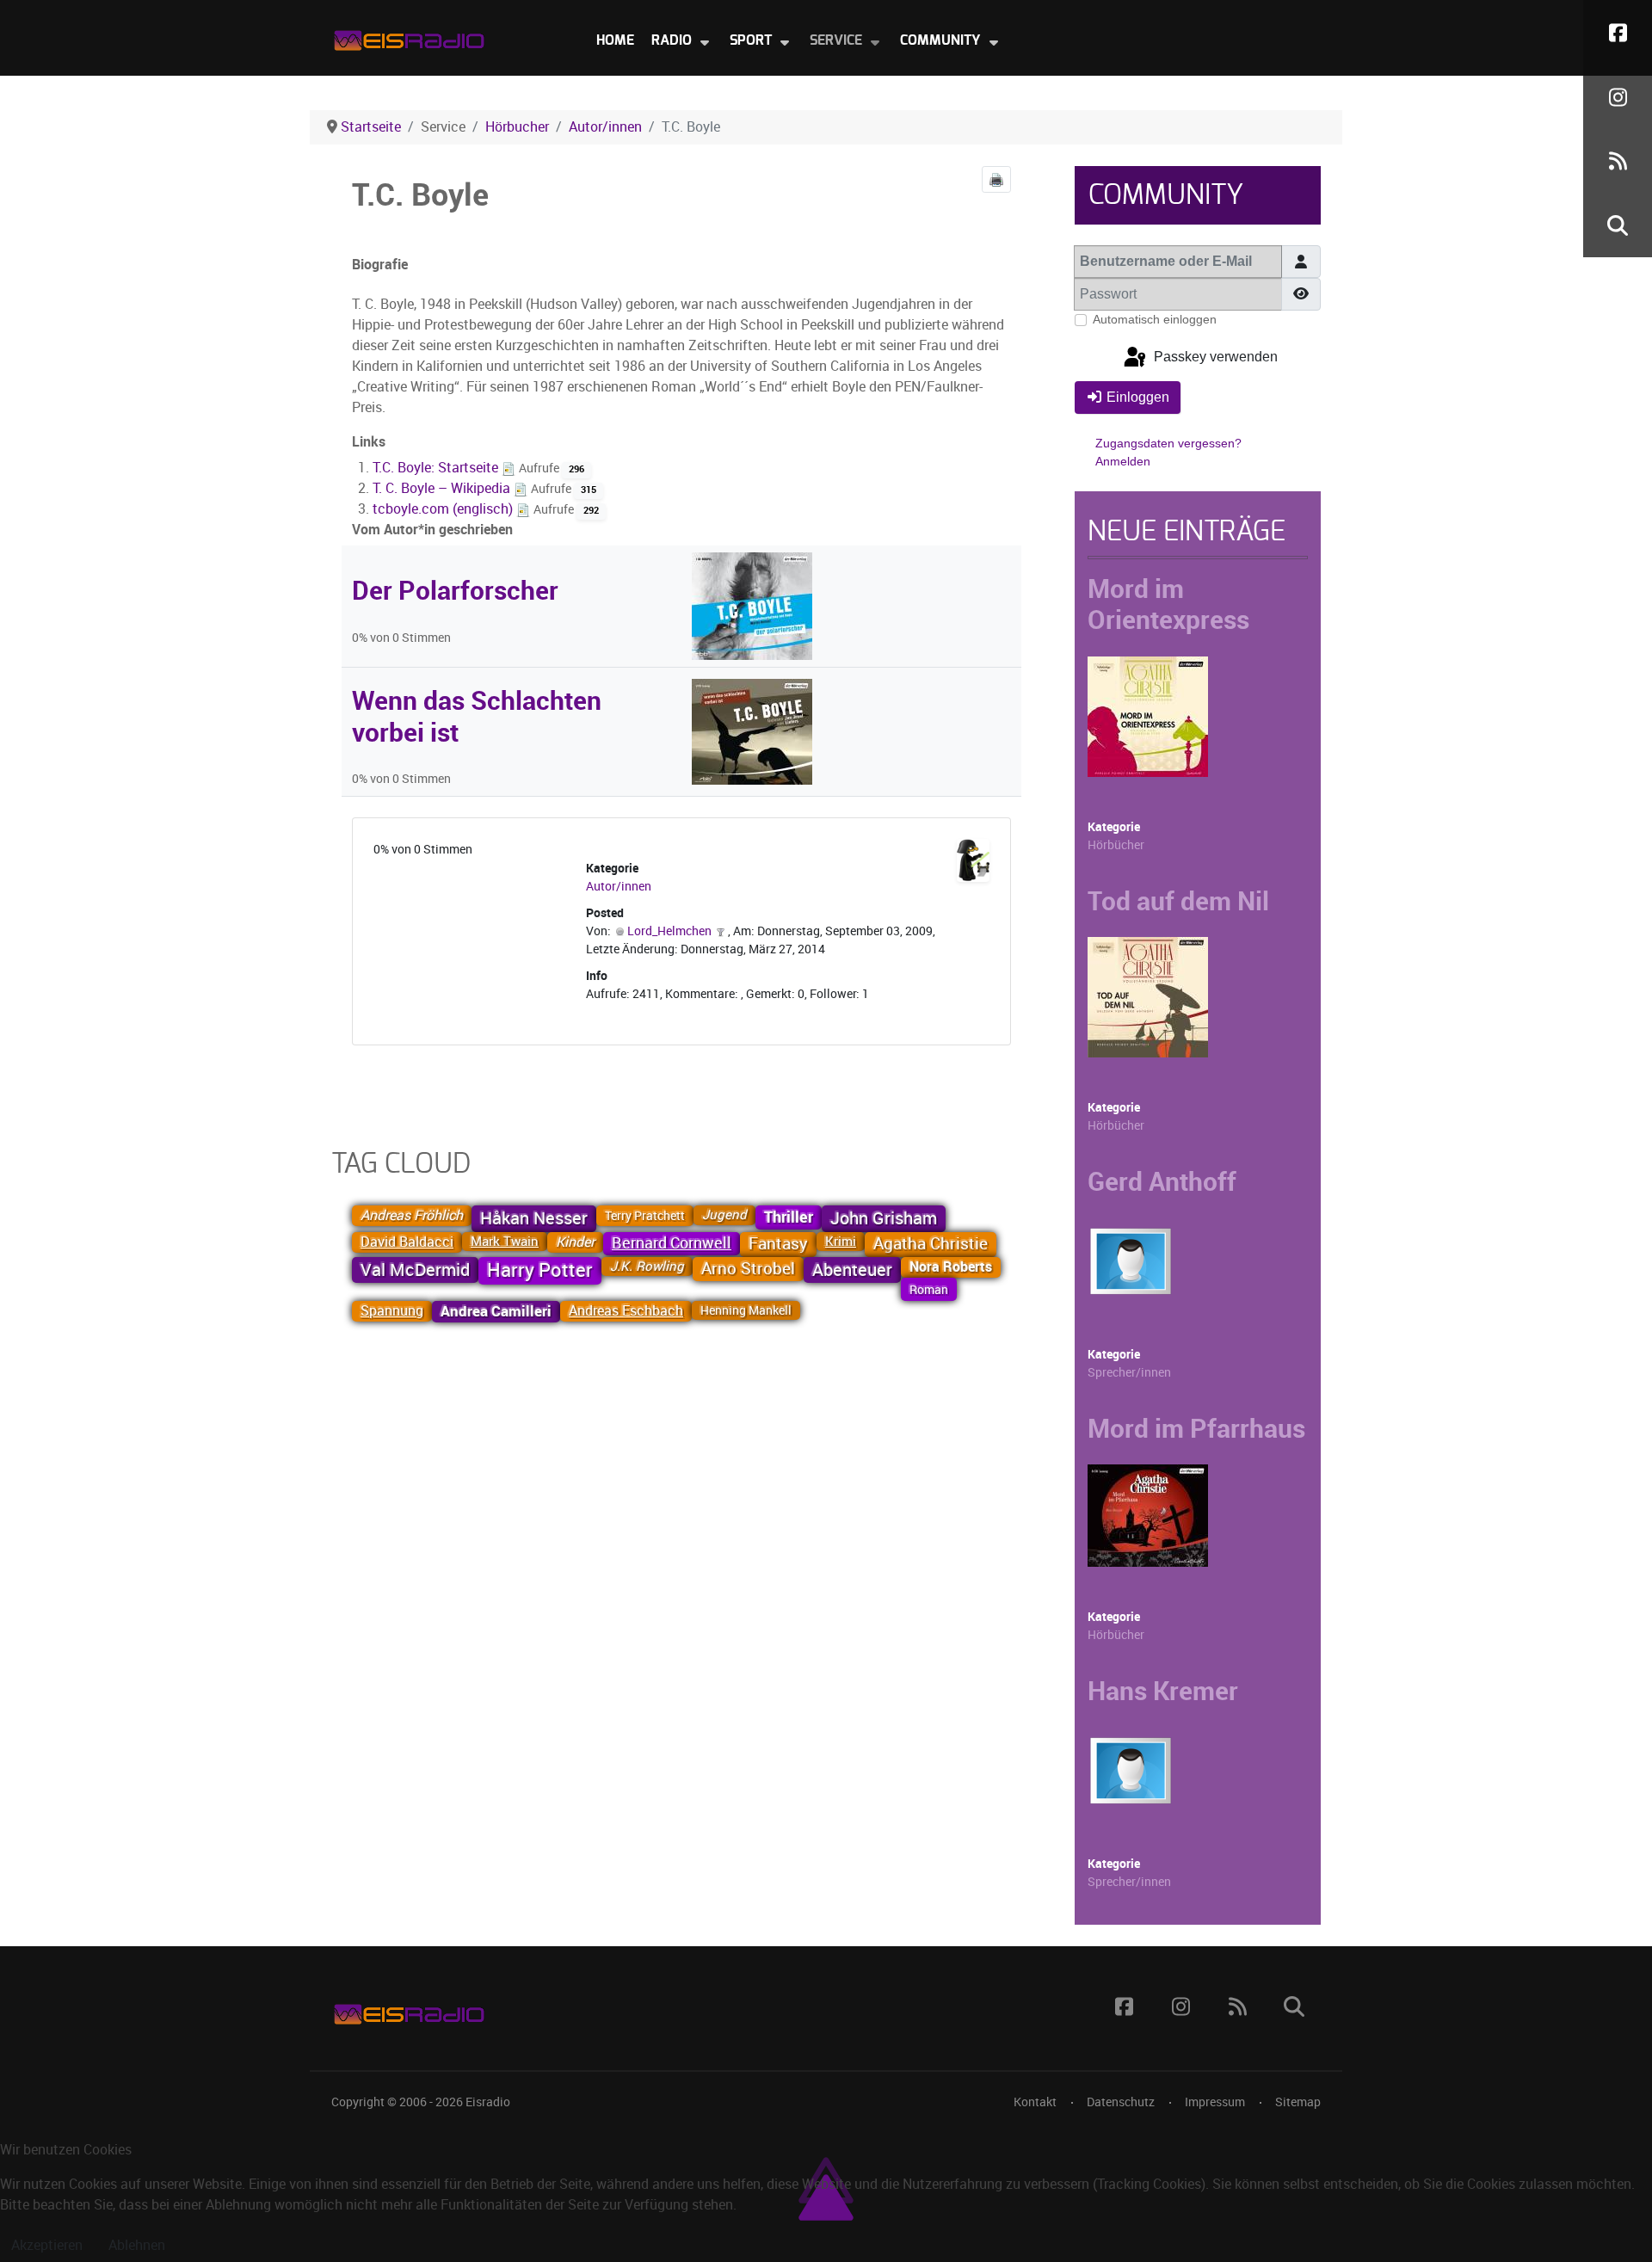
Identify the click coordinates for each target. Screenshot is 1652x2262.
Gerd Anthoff (1162, 1181)
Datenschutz (1121, 2102)
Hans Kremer (1163, 1691)
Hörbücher (1116, 845)
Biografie (380, 265)
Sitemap (1298, 2102)
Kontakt (1035, 2102)
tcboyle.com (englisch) (444, 509)
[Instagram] (1618, 97)
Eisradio (488, 2102)
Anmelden (1123, 461)
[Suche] (1618, 225)
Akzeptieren (47, 2245)
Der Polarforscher (455, 590)
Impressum (1215, 2102)
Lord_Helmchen (669, 931)
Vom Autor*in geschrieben (432, 530)
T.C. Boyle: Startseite (437, 468)
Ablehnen (137, 2245)
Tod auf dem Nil (1178, 901)
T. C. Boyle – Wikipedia (443, 488)
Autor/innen (619, 887)
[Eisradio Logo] (409, 37)
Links (369, 442)
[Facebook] (1618, 32)
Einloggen (1138, 397)
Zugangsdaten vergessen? (1168, 443)
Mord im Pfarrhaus (1196, 1428)
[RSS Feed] (1618, 161)
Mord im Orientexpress (1168, 604)
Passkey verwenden (1214, 357)
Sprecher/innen (1129, 1373)
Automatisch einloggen (1155, 319)
